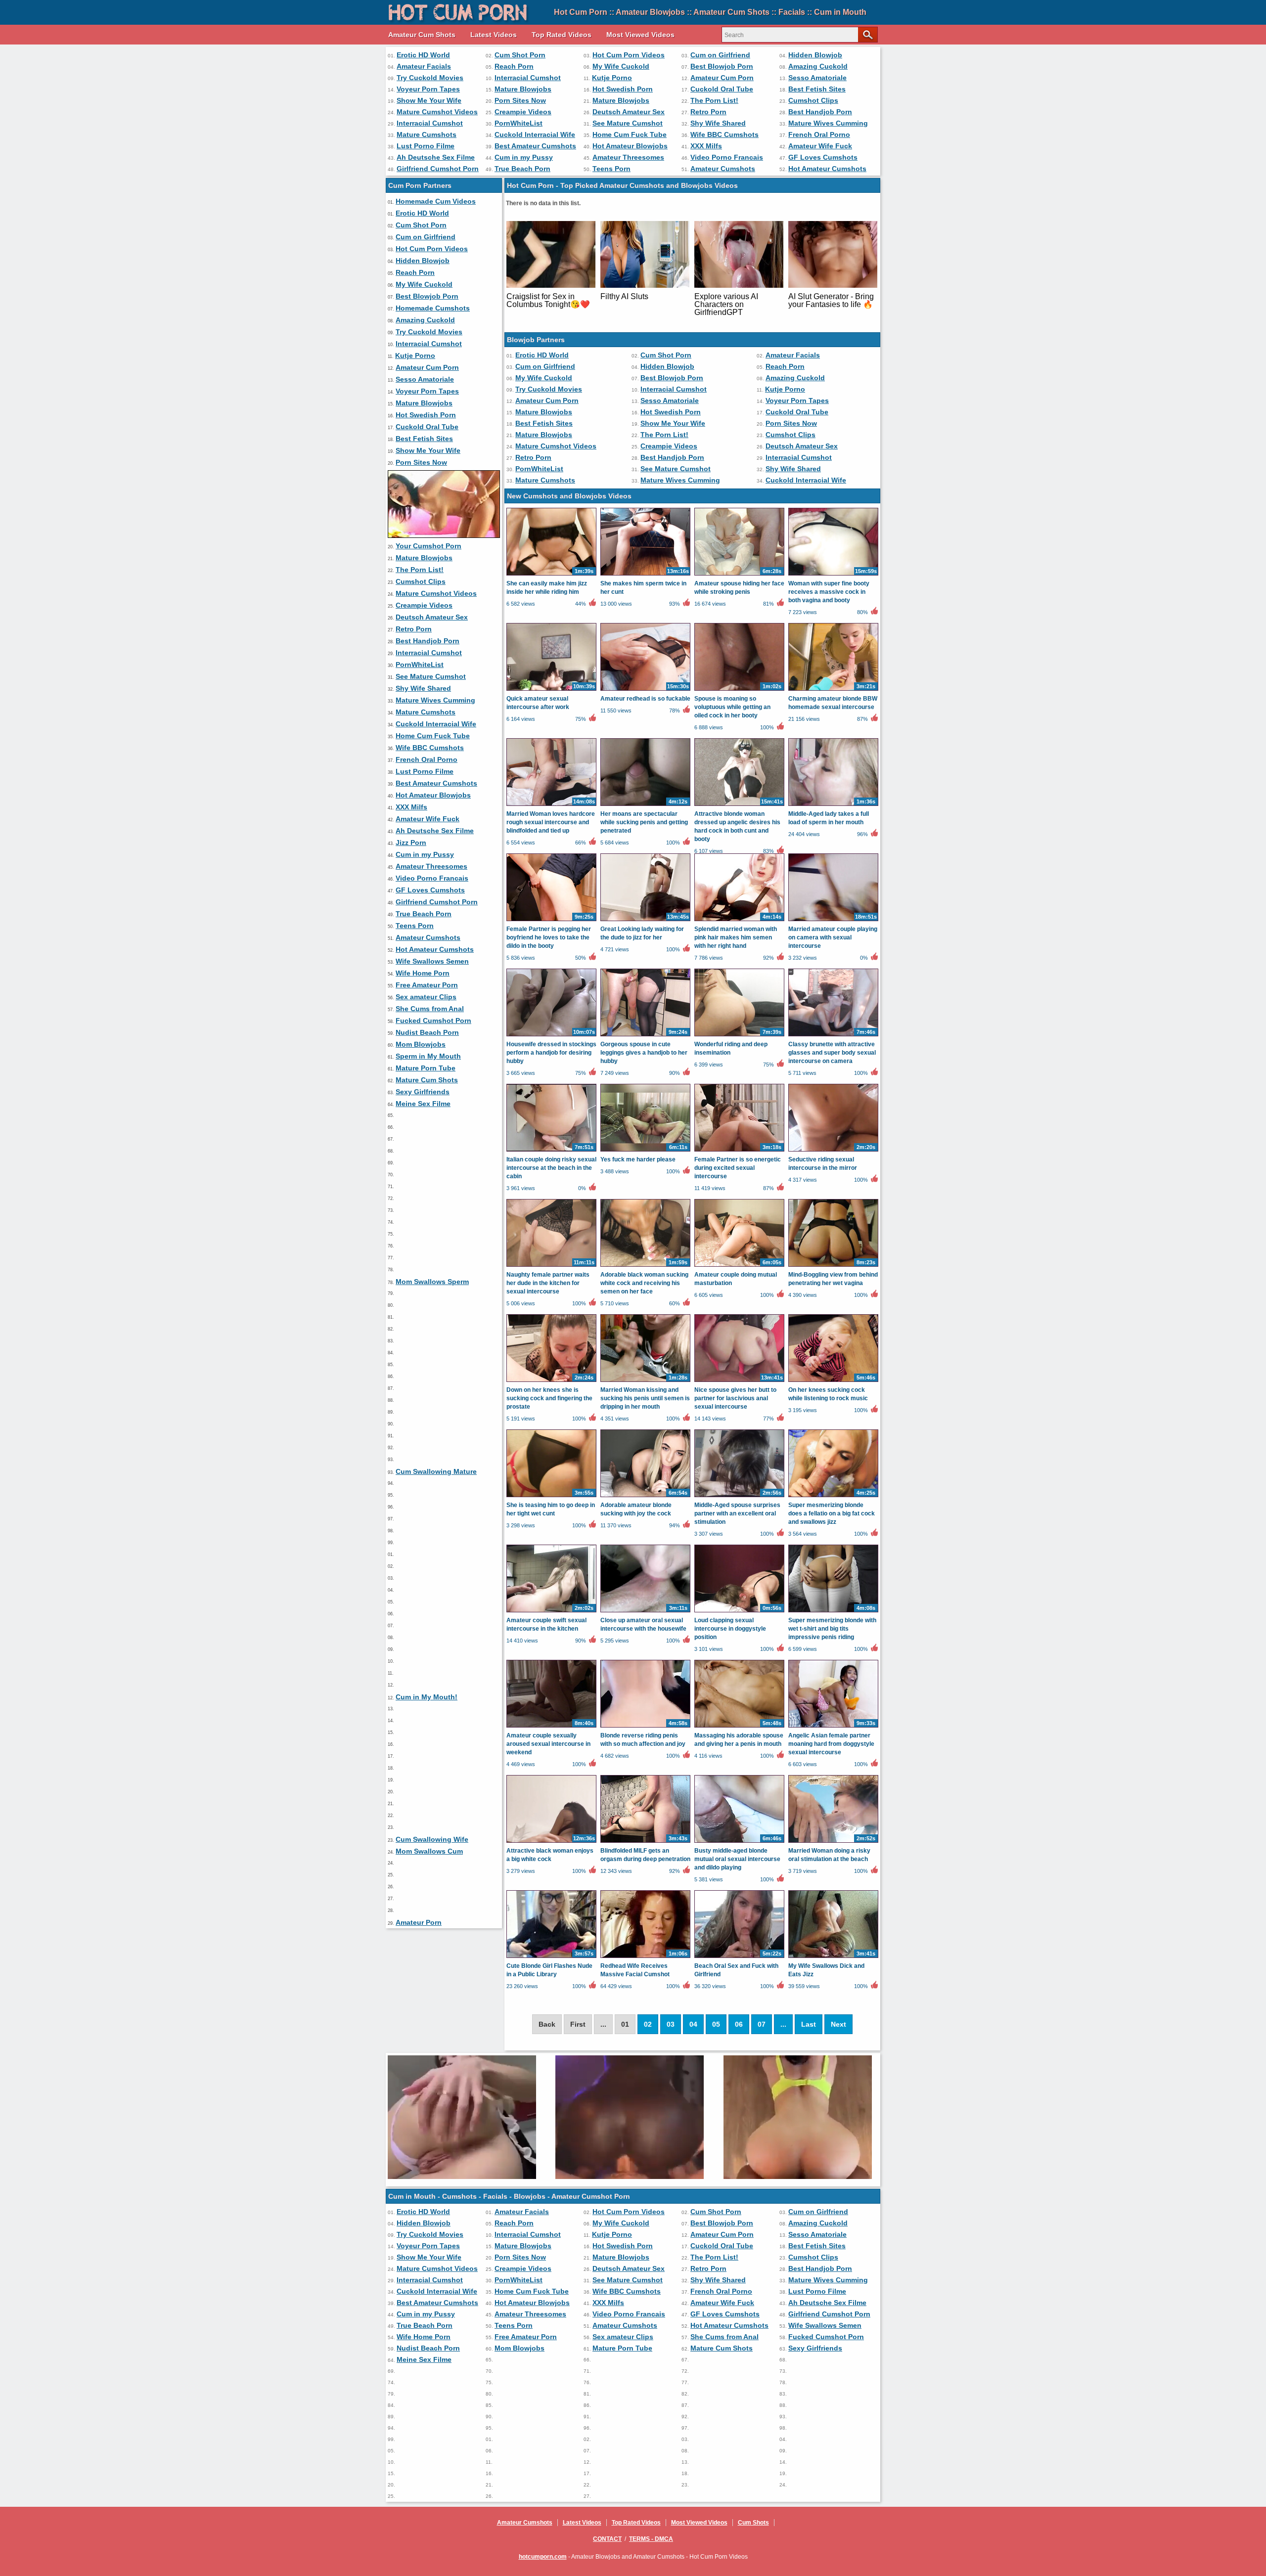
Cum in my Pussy (524, 157)
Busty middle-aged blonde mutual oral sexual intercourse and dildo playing (737, 1859)
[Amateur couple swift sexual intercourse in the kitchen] (551, 1612)
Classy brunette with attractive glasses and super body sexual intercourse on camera (832, 1053)
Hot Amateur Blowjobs (630, 146)
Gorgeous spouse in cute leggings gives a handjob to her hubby (644, 1053)
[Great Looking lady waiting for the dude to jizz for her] (645, 921)
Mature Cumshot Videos (437, 112)
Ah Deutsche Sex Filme (436, 157)
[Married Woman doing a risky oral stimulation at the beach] (833, 1842)
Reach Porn (514, 66)
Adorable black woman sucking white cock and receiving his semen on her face (644, 1283)
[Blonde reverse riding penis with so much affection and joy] (645, 1727)
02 (648, 2024)
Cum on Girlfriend (720, 55)
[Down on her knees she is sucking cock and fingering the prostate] (551, 1381)
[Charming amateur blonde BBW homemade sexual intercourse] (833, 690)
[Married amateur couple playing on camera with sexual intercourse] (833, 921)
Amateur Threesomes (628, 157)
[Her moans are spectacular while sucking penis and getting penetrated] (645, 805)
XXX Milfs (706, 146)
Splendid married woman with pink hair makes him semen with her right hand (736, 937)
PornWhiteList (519, 123)
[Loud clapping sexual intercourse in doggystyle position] (739, 1612)
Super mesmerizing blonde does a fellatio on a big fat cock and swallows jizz (832, 1513)
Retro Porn (708, 112)
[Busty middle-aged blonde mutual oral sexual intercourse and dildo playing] (739, 1842)
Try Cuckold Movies (430, 78)
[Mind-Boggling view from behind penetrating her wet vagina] (833, 1266)
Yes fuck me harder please (638, 1159)
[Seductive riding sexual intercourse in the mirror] (833, 1151)
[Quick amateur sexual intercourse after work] (551, 690)
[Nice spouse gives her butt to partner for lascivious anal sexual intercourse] (739, 1381)
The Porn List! (714, 100)
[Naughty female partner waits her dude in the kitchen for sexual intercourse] (551, 1266)
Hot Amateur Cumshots (827, 169)
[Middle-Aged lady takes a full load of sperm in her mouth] (833, 805)
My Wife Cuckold (621, 66)
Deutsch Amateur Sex (629, 112)
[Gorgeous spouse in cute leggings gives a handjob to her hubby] (645, 1036)
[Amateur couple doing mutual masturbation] (739, 1266)
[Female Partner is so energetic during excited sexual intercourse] (739, 1151)
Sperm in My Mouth (428, 1056)
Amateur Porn (419, 1922)
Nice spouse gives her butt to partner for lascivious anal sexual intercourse (735, 1398)
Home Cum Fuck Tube (630, 134)
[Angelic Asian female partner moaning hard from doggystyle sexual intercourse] (833, 1727)
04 (693, 2024)
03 (671, 2024)
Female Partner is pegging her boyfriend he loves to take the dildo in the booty (549, 937)
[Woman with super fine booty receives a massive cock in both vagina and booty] (833, 575)
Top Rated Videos (562, 35)
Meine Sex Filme (423, 1104)
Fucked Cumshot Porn (433, 1021)
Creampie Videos (523, 112)
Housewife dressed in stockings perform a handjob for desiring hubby (551, 1053)
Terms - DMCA (651, 2539)
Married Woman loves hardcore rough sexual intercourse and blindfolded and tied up (551, 822)
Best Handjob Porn (820, 112)
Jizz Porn (411, 843)
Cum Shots (753, 2523)
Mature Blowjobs (523, 89)
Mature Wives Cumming (828, 123)
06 (739, 2024)
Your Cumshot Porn (429, 546)
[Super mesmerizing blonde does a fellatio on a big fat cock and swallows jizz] (833, 1497)
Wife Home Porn (423, 973)
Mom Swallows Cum (429, 1851)
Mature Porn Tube (426, 1068)
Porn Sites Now (520, 100)
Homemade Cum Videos (436, 201)
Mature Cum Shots (427, 1080)
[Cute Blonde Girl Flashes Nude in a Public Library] (551, 1957)
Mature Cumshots (427, 134)
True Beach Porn (522, 169)
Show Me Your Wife (429, 100)
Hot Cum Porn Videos (629, 55)
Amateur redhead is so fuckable (645, 699)
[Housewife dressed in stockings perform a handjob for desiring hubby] (551, 1036)
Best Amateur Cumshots (535, 146)
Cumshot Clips (813, 100)
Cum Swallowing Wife (432, 1839)
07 (762, 2024)
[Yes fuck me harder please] (645, 1151)
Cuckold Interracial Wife (535, 134)
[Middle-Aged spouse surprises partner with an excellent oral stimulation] (739, 1497)
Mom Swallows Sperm (432, 1282)
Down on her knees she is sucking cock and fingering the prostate (549, 1398)
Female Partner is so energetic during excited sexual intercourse (738, 1168)
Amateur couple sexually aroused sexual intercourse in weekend (548, 1744)
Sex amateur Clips (426, 997)
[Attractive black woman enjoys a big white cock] (551, 1842)
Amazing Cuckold (818, 66)
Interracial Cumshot (528, 78)
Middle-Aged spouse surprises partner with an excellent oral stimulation (737, 1513)
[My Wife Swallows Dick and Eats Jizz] (833, 1957)
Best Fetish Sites (817, 89)
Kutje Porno (612, 78)
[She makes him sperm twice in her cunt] (645, 575)
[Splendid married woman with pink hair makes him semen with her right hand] (739, 921)
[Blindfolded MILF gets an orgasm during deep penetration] (645, 1842)
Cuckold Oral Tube (722, 89)
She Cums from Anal (430, 1009)
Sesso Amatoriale (817, 78)
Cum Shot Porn (520, 55)
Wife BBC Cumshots (724, 134)
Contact (607, 2539)
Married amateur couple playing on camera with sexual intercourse (833, 937)
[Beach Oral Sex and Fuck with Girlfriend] (739, 1957)
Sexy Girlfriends (423, 1092)
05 (716, 2024)
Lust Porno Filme (426, 146)
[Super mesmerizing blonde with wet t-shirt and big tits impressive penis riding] (833, 1612)
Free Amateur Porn (427, 985)
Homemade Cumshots (433, 308)
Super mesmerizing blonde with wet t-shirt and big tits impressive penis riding (832, 1629)
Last (809, 2024)
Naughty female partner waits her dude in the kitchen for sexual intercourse (548, 1283)
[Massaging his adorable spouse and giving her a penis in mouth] (739, 1727)
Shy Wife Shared (718, 123)
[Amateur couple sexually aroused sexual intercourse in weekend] (551, 1727)
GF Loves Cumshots (823, 157)
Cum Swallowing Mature (436, 1471)
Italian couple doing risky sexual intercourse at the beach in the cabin (551, 1168)
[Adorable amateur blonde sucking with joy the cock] (645, 1497)
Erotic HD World (423, 55)
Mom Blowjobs (421, 1044)
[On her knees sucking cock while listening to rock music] (833, 1381)
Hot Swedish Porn (623, 89)
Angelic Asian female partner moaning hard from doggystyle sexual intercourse (831, 1744)
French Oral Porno (819, 134)
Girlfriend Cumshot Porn (438, 169)
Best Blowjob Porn (722, 66)
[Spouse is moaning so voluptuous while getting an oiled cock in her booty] (739, 690)
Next (838, 2024)
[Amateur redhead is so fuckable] (645, 690)
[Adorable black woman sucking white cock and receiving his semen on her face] (645, 1266)
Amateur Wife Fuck (820, 146)
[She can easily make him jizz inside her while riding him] (551, 575)
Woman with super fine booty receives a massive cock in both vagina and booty (829, 592)
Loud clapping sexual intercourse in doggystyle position (730, 1629)
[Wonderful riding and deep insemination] (739, 1036)
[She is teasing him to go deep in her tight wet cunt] (551, 1497)
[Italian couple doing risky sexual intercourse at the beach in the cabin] (551, 1151)
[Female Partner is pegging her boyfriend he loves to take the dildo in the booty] (551, 921)
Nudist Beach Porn (427, 1032)
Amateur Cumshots (723, 169)
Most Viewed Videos (640, 35)
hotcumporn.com (543, 2557)
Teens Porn (611, 169)
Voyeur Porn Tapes (428, 89)
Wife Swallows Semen (432, 961)
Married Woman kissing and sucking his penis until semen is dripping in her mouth (645, 1398)
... (783, 2024)
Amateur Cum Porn (722, 78)
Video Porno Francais (727, 157)
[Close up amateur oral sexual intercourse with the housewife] (645, 1612)
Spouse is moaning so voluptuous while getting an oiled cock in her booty (732, 707)
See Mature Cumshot (628, 123)
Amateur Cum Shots (422, 35)
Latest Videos (494, 35)
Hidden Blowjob (815, 55)
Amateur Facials (424, 66)
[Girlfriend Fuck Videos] (444, 535)
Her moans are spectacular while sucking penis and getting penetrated (644, 822)
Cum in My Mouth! (427, 1697)
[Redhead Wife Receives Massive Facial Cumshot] (645, 1957)
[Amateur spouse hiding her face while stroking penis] (739, 575)
